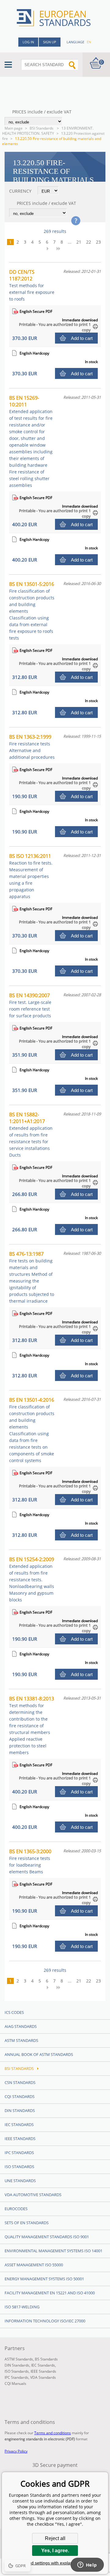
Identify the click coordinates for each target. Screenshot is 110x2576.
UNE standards (20, 2181)
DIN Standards (20, 2110)
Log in (28, 42)
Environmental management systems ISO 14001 (53, 2251)
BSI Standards (42, 128)
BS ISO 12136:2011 (31, 876)
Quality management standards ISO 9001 (47, 2237)
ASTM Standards (21, 2040)
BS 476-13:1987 (32, 1277)
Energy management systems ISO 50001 (44, 2279)
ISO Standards (19, 2167)
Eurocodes (16, 2209)
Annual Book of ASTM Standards (39, 2054)
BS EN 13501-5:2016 (32, 611)
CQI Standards (20, 2096)
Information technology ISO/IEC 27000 (45, 2321)
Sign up (50, 42)
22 (89, 242)
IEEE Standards (20, 2139)
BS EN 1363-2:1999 (32, 747)
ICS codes (14, 2012)
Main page (14, 128)
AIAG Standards (21, 2026)
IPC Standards (19, 2153)
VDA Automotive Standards (33, 2195)
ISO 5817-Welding (22, 2307)
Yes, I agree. (55, 2551)
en (89, 42)
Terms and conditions (53, 2433)
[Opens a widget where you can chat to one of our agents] (87, 2565)
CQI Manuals (15, 2383)
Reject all (55, 2538)
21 (79, 242)
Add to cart (82, 338)
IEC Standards (19, 2125)
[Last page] (61, 248)
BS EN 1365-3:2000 (30, 1861)
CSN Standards (20, 2082)
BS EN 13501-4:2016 (32, 1430)
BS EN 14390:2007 (30, 1005)
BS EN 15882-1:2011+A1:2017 (31, 1135)
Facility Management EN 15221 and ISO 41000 (50, 2293)
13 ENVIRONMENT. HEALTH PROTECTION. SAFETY (48, 131)
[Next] (50, 248)
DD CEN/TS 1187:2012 (32, 285)
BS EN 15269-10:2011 (31, 441)
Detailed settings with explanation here (55, 2563)
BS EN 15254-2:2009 (32, 1579)
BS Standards (46, 2359)
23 (98, 242)
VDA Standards (43, 2377)
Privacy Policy (16, 2451)
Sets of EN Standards (27, 2223)
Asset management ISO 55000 (34, 2265)
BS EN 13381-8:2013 (32, 1725)
